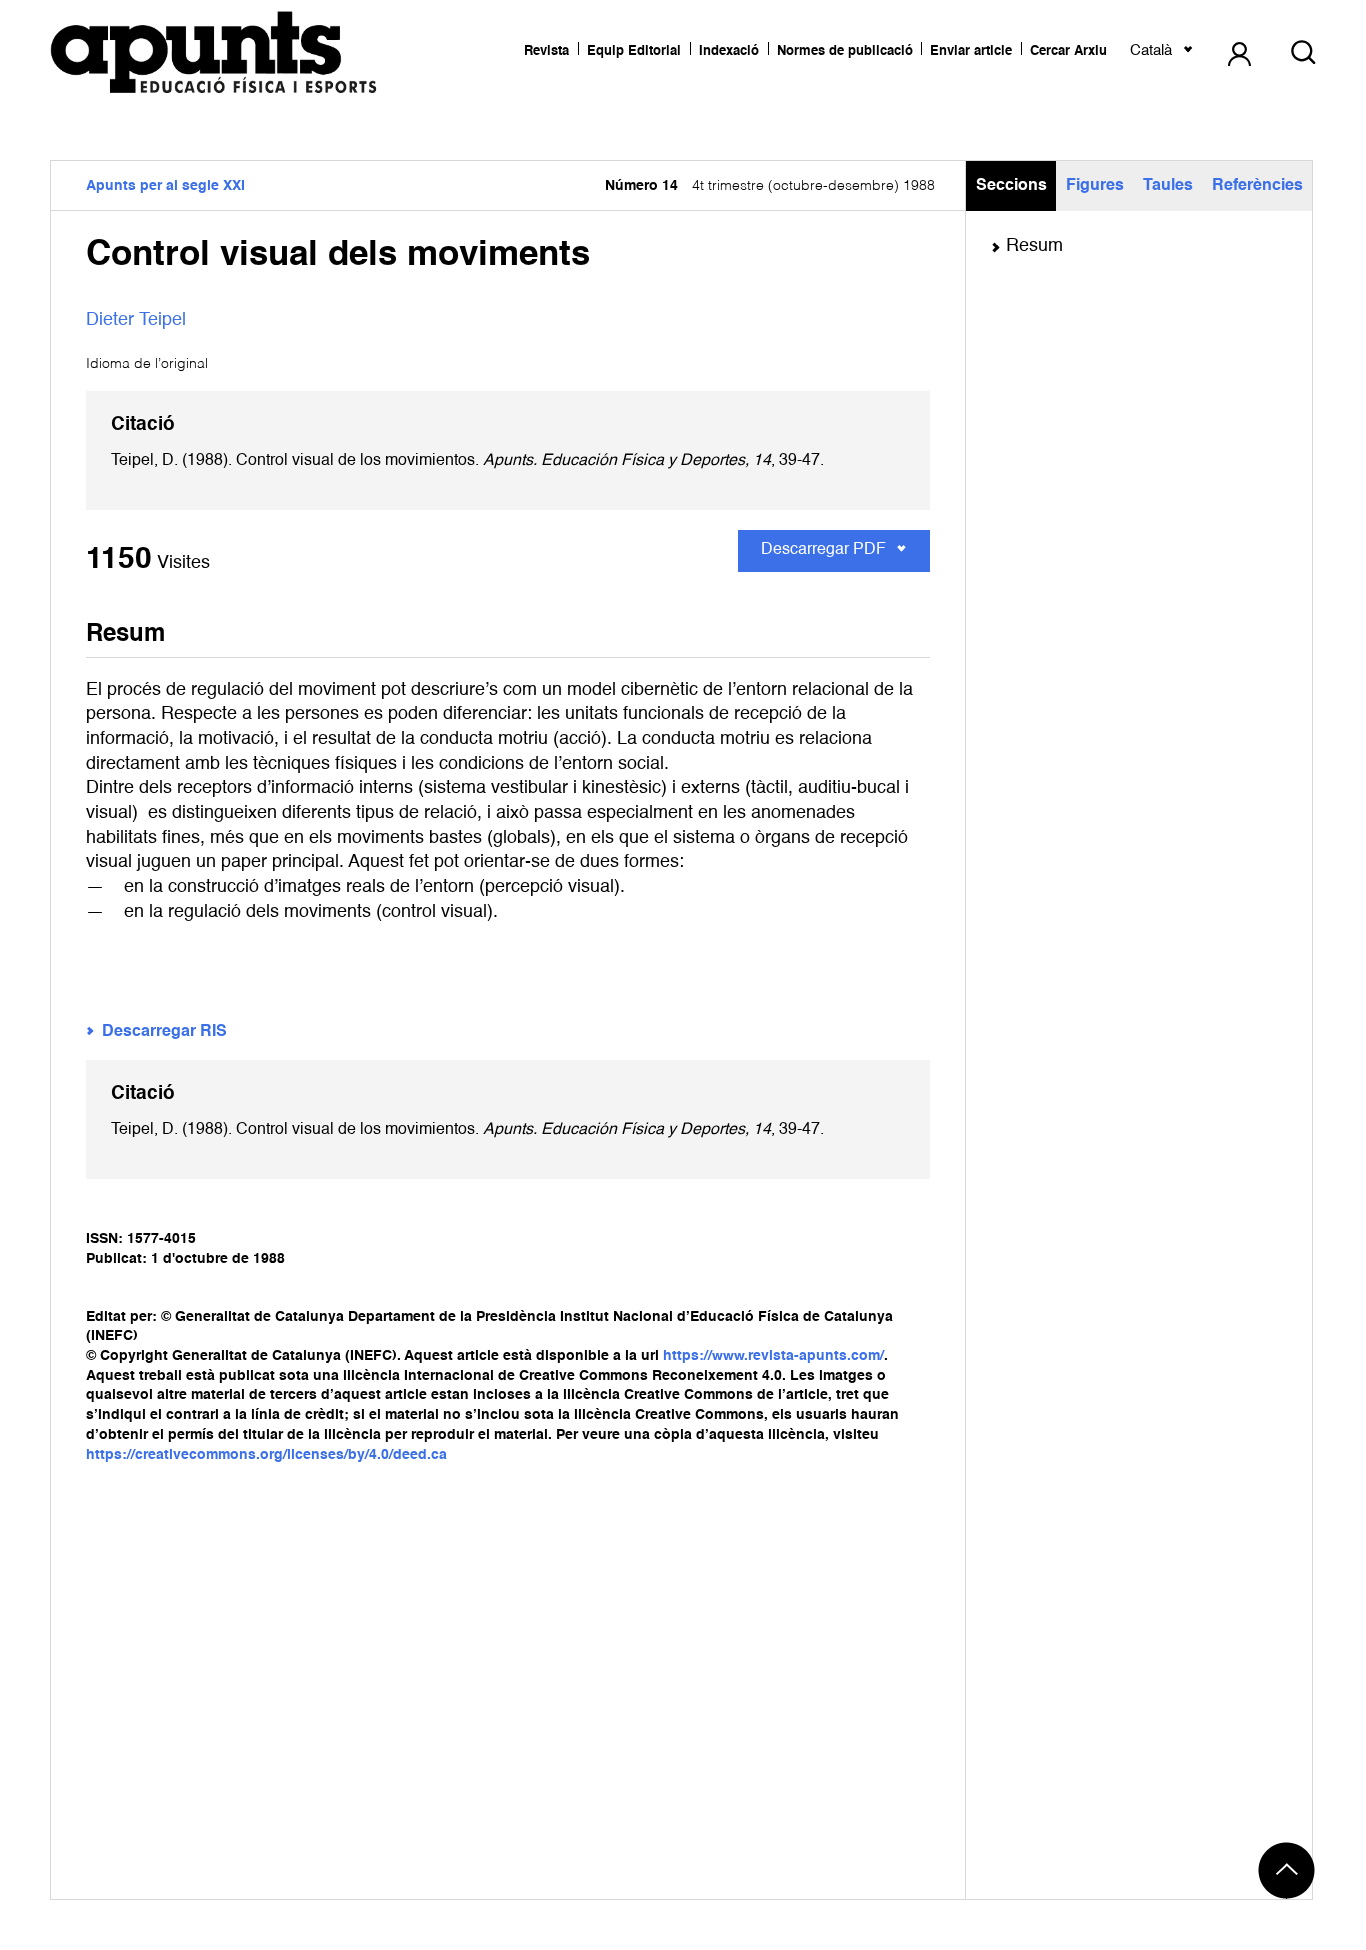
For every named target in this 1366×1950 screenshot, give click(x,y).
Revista (546, 51)
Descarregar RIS (164, 1032)
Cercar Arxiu (1068, 51)
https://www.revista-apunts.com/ (773, 1356)
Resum (1034, 246)
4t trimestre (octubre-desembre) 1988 (770, 186)
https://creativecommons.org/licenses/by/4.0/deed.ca (266, 1455)
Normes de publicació (845, 51)
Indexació (729, 51)
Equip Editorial (634, 51)
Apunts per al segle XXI (165, 186)
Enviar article (971, 51)
